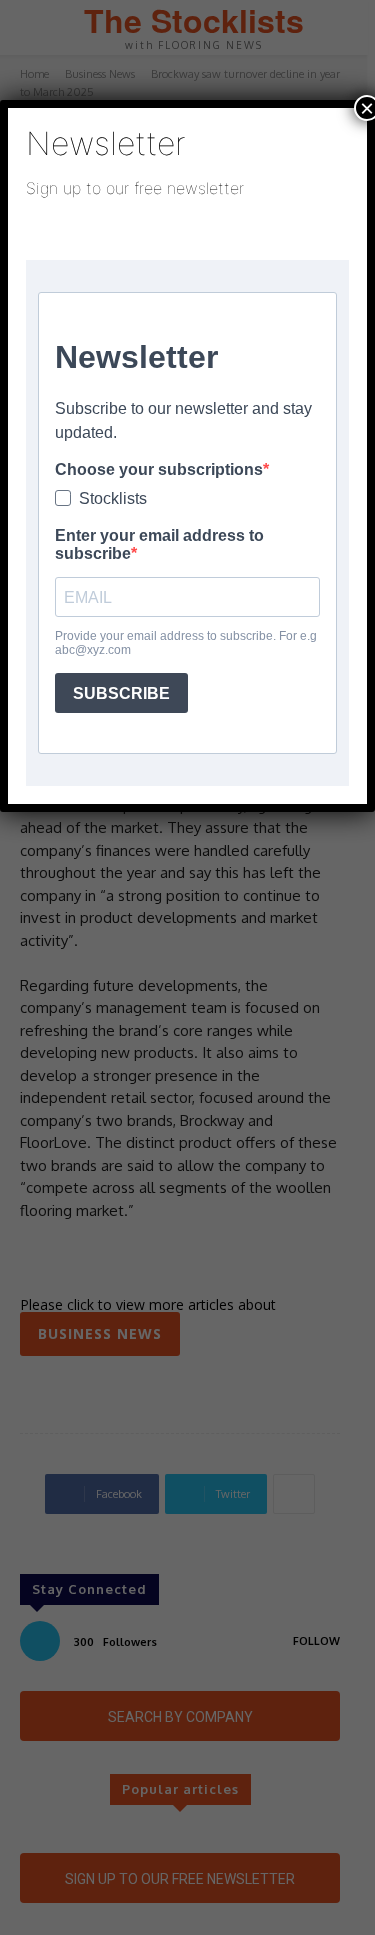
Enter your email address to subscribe (159, 544)
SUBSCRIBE (121, 693)
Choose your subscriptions (159, 469)
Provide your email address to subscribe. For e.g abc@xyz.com (186, 643)
